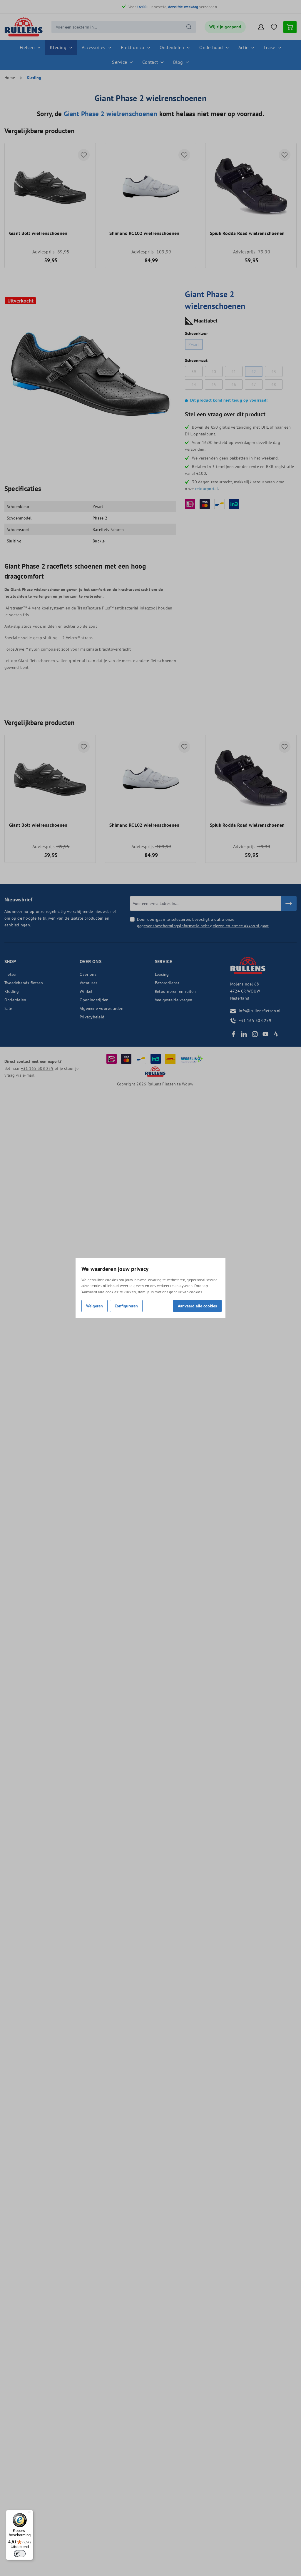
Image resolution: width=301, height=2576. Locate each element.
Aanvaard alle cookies (197, 1306)
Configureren (126, 1306)
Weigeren (95, 1306)
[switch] (20, 2554)
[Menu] (30, 2513)
